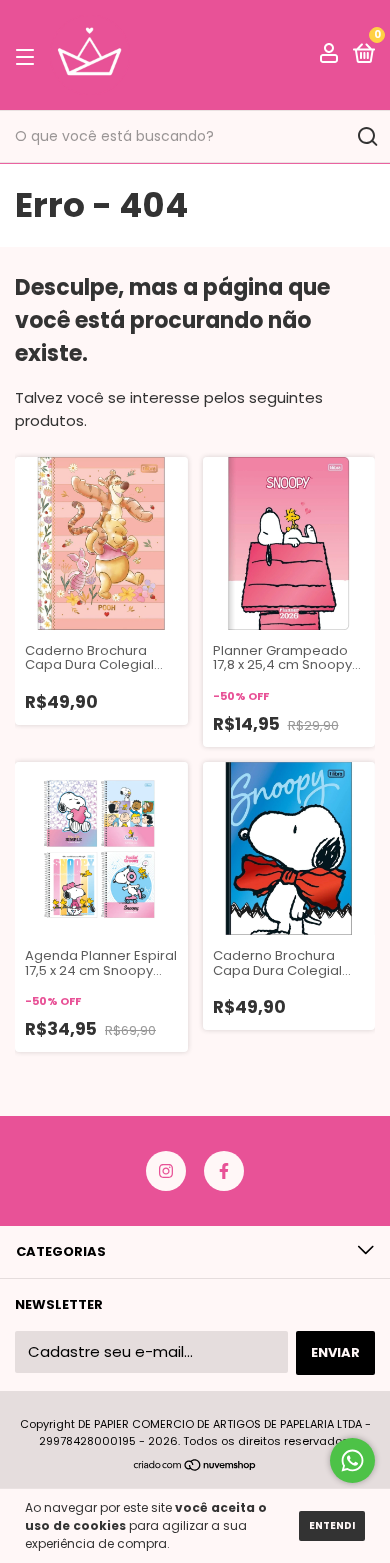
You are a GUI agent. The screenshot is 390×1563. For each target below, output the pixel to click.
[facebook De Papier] (224, 1171)
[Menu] (28, 56)
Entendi (332, 1525)
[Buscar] (366, 137)
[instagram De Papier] (166, 1171)
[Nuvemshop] (195, 1466)
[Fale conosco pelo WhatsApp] (352, 1460)
